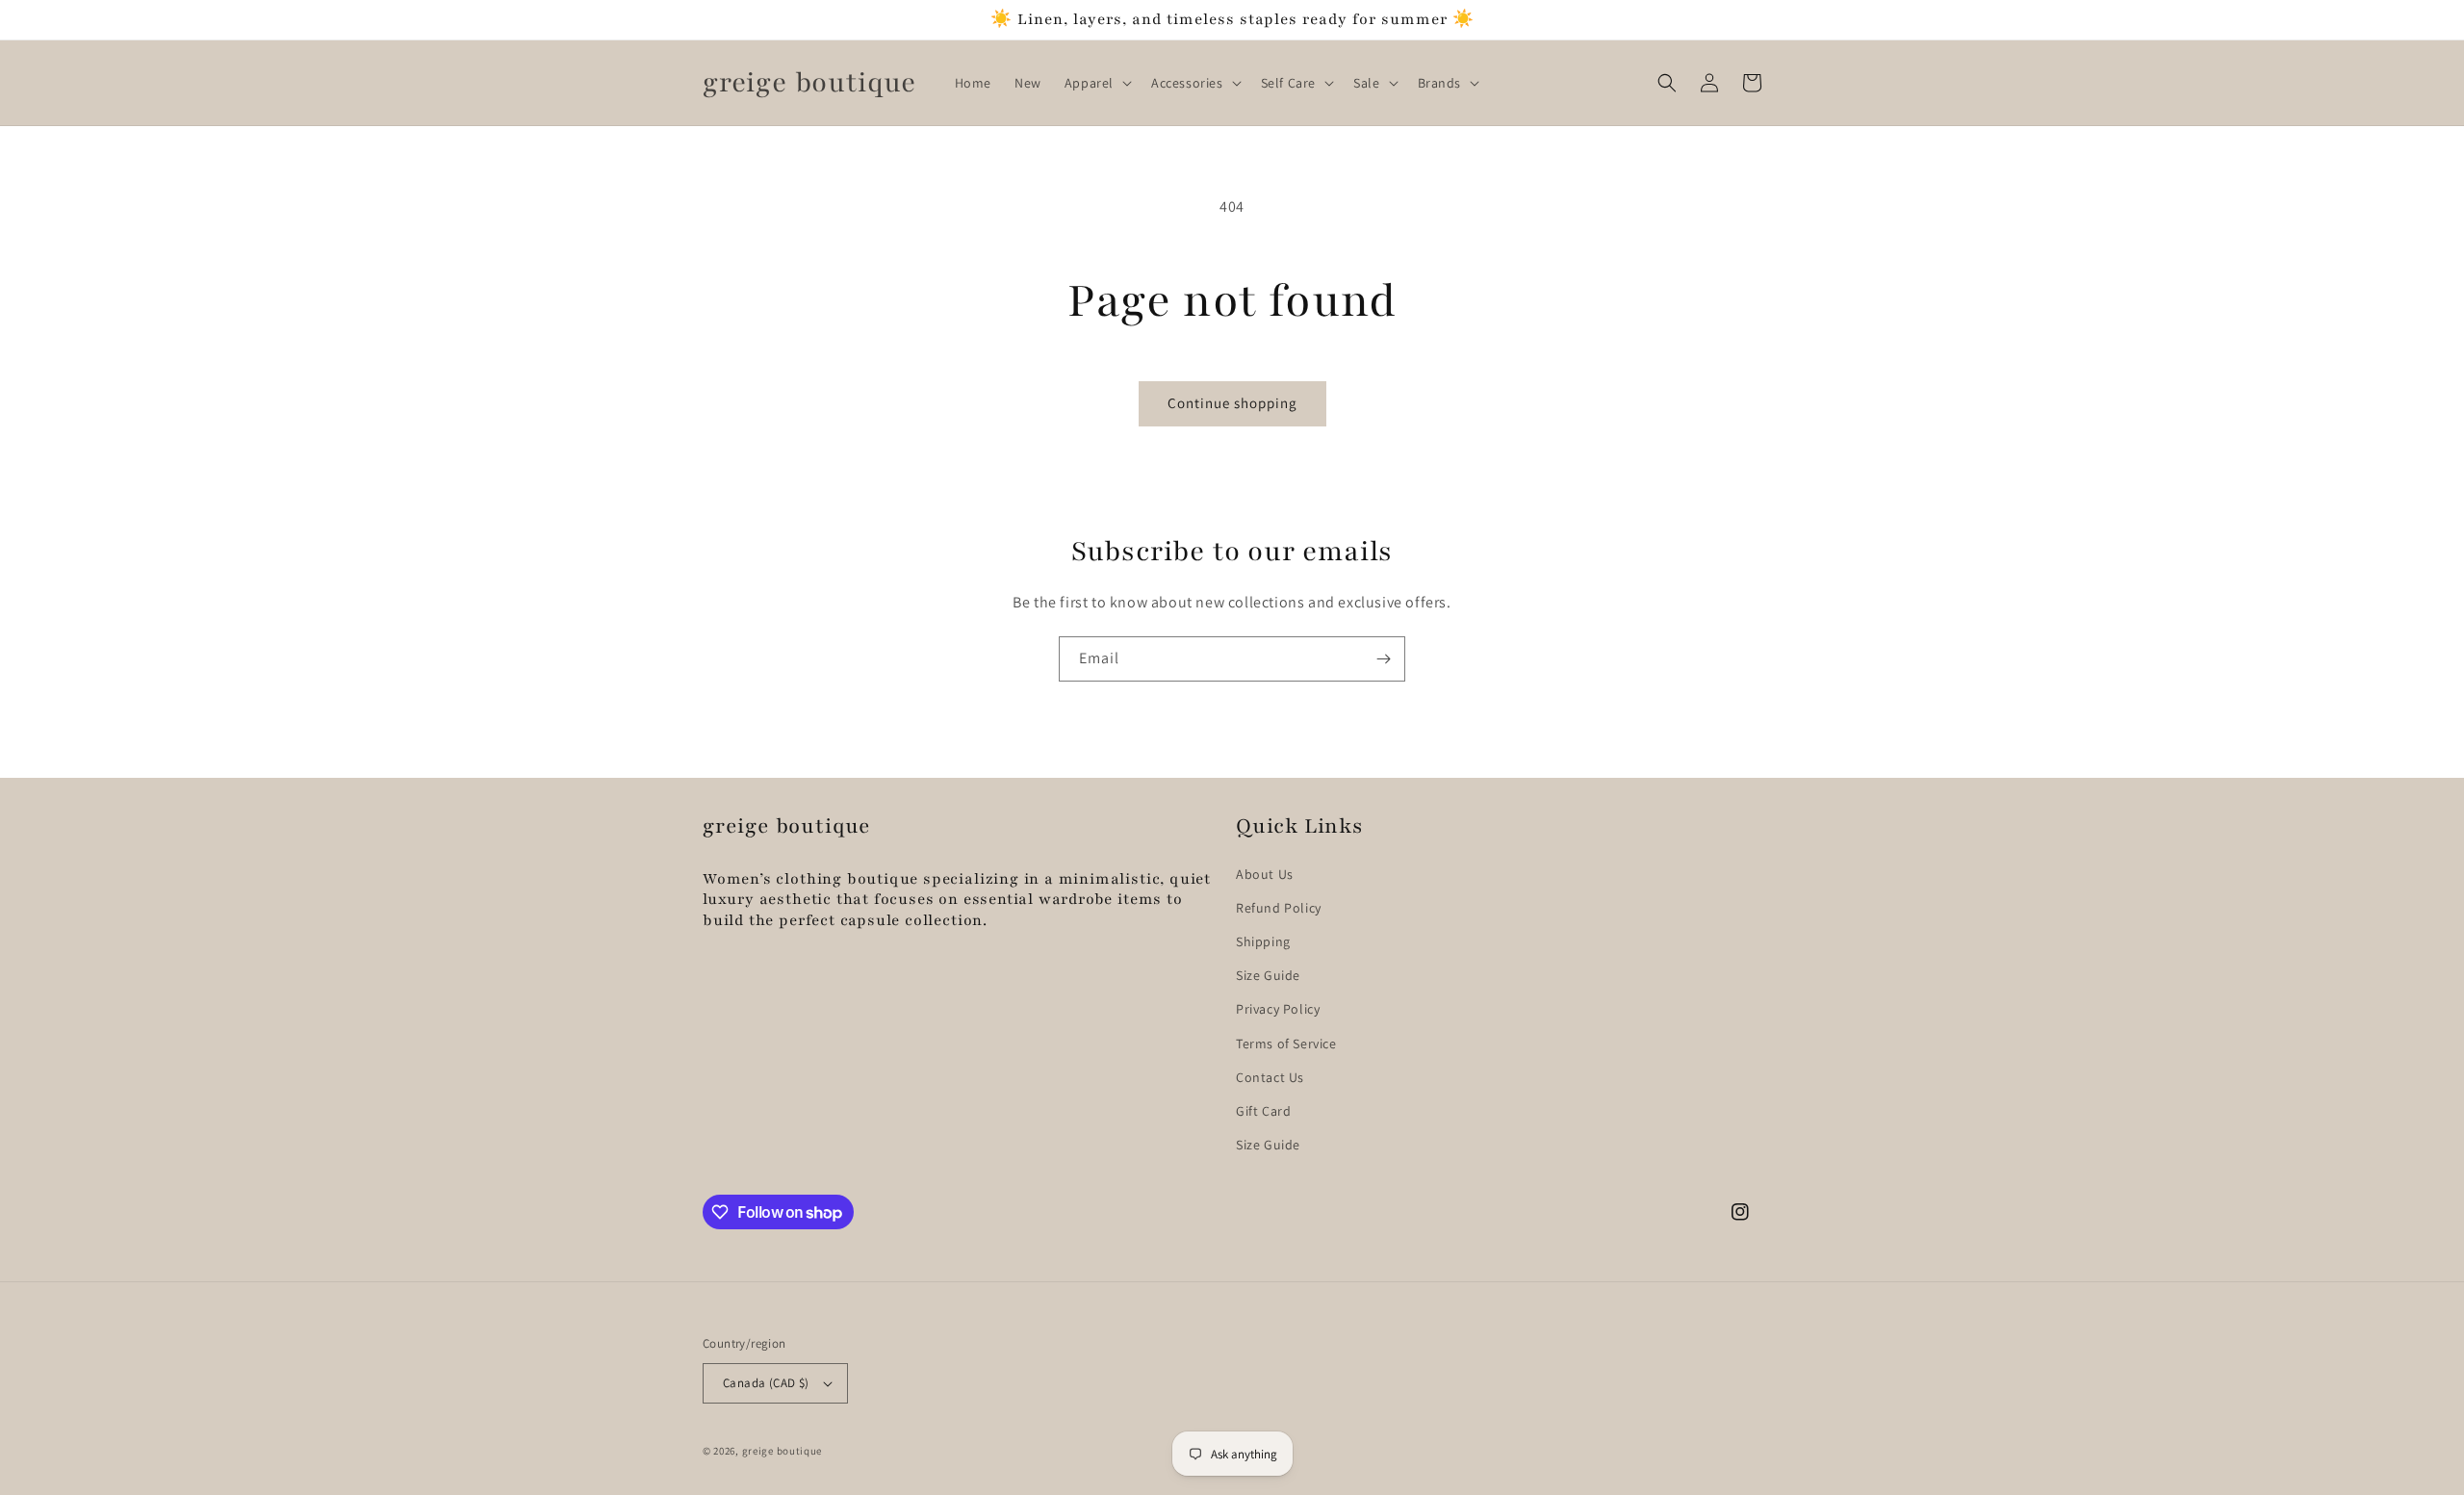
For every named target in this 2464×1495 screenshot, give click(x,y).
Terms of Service (1286, 1044)
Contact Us (1270, 1077)
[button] (1096, 83)
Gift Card (1263, 1111)
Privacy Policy (1278, 1009)
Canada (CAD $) (766, 1383)
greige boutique (783, 1451)
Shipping (1263, 941)
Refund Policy (1279, 908)
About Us (1265, 874)
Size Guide (1268, 975)
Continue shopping (1232, 403)
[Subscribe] (1383, 659)
